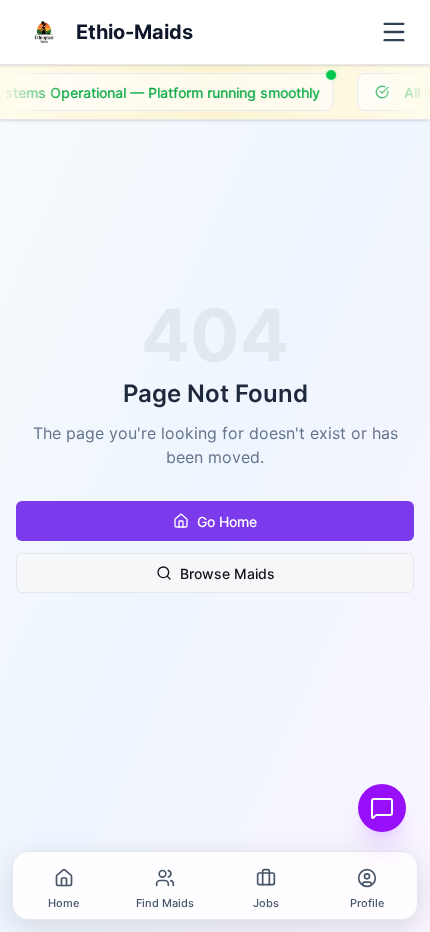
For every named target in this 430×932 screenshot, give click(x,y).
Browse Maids (227, 573)
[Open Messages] (382, 808)
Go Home (227, 521)
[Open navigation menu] (394, 32)
